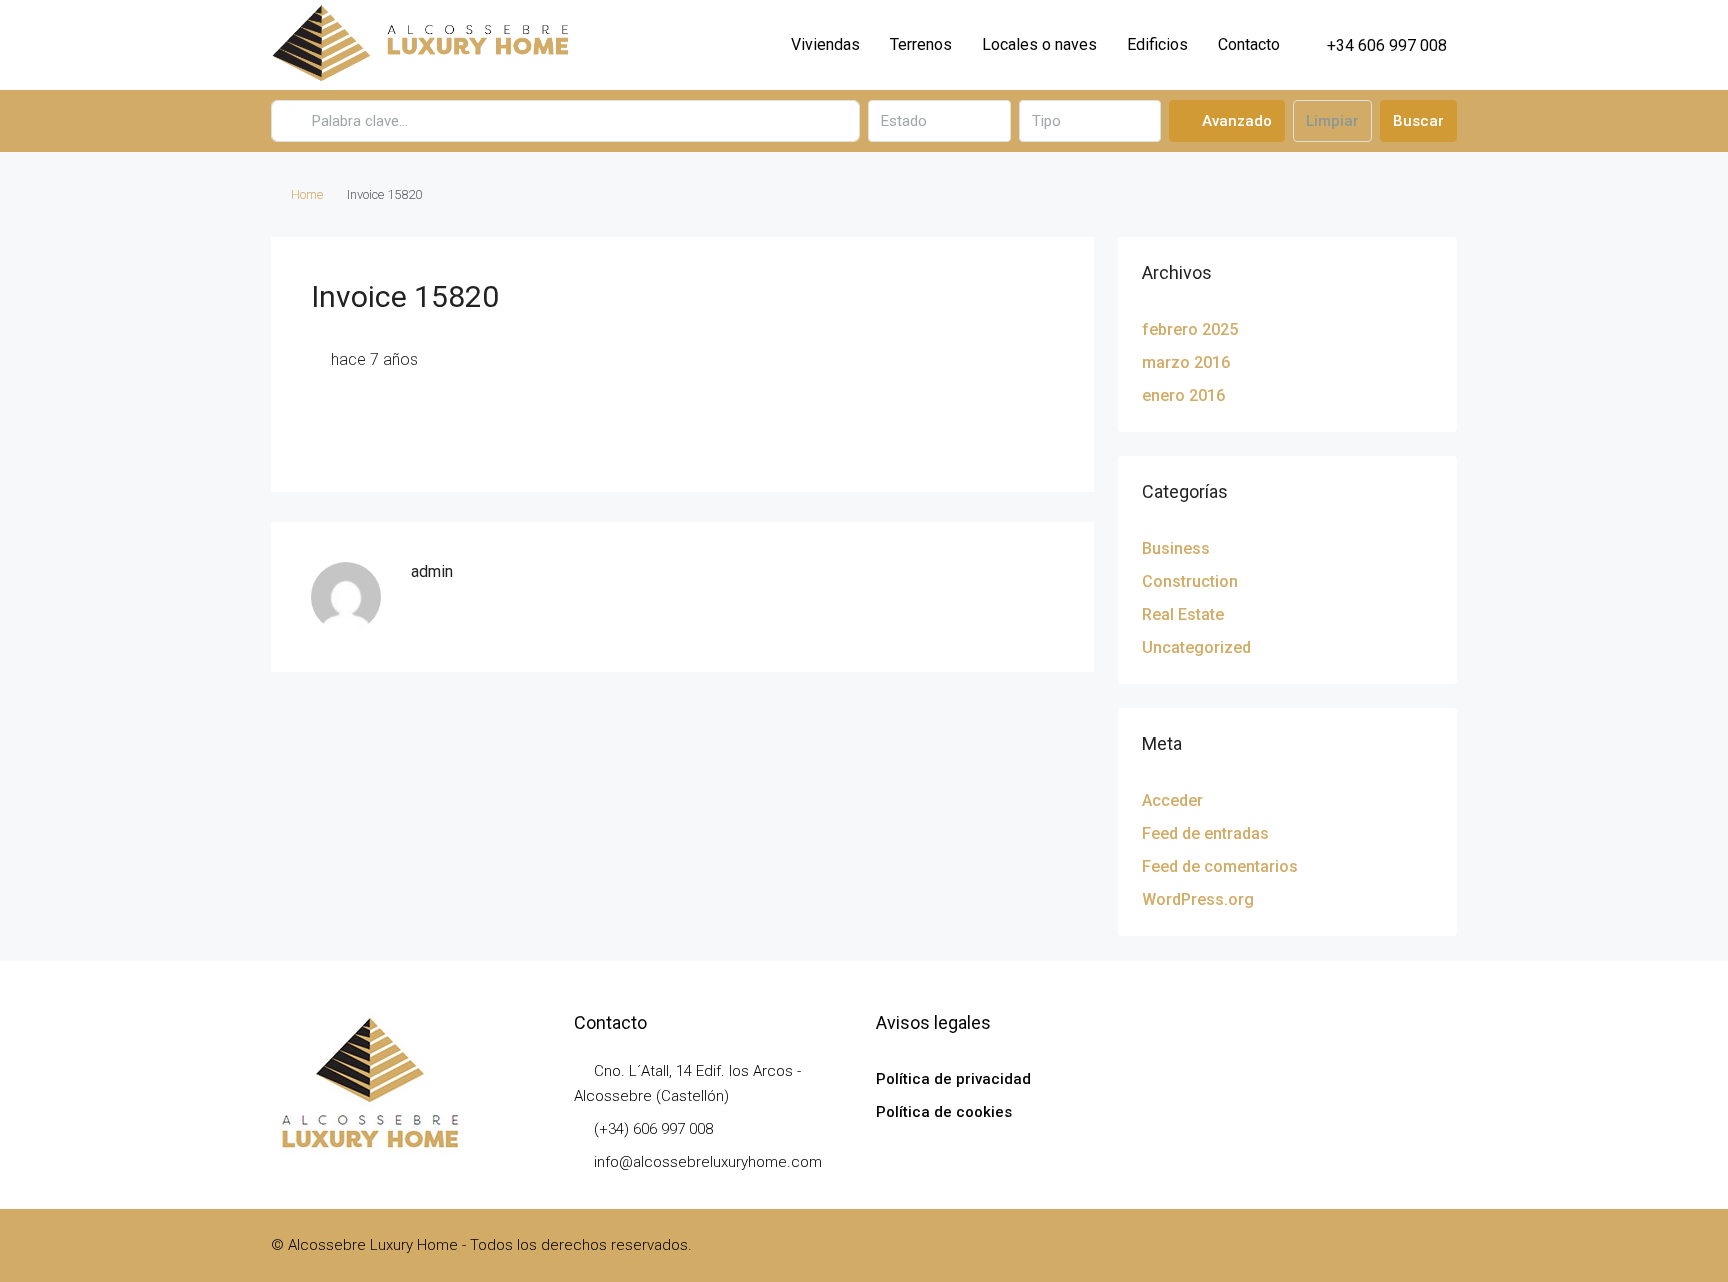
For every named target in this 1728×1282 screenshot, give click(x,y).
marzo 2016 (1186, 362)
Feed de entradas (1205, 833)
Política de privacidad (953, 1079)
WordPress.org (1198, 899)
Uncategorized (1196, 647)
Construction (1190, 581)
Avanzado (1235, 121)
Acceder (1172, 800)
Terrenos (921, 44)
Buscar (1418, 121)
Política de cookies (944, 1112)
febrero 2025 (1190, 329)
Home (307, 194)
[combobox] (939, 121)
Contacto (1249, 44)
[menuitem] (1376, 45)
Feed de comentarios (1220, 866)
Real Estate (1183, 614)
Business (1176, 548)
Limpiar (1332, 121)
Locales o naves (1039, 44)
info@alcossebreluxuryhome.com (708, 1162)
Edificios (1157, 44)
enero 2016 (1183, 395)
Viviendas (825, 44)
